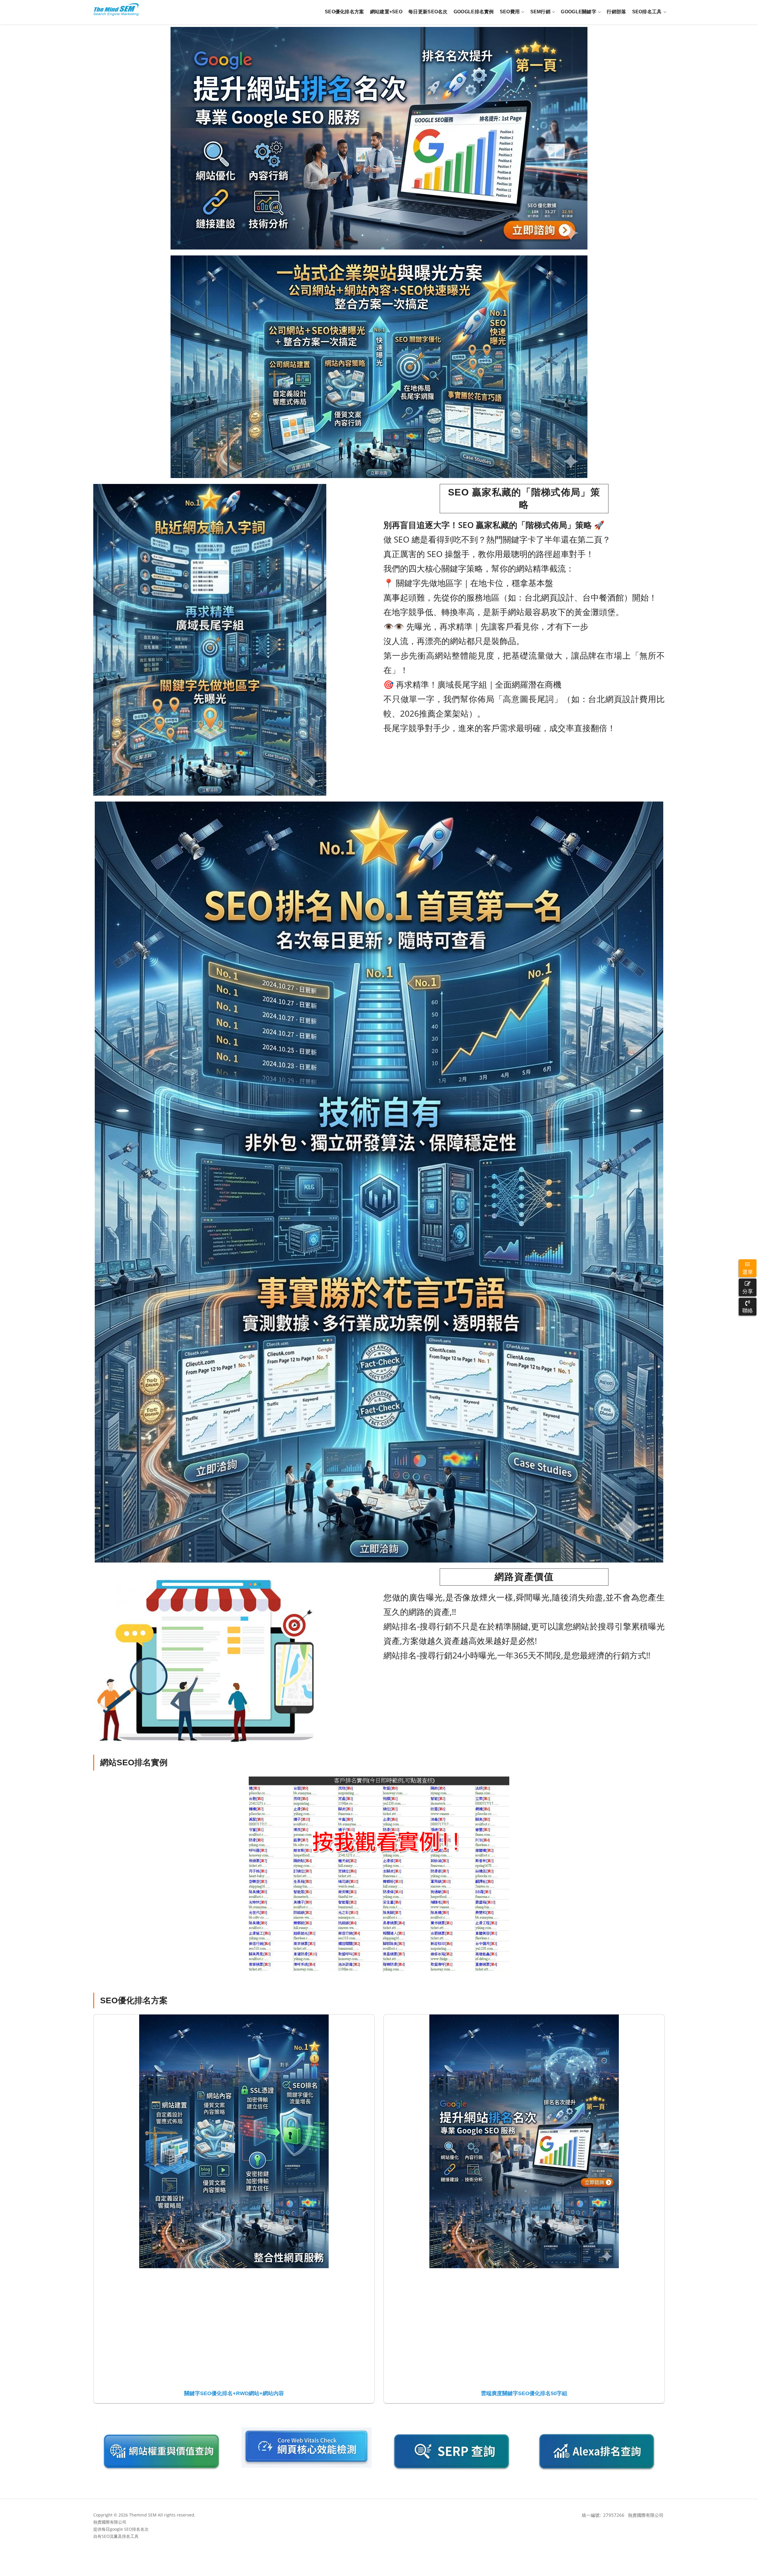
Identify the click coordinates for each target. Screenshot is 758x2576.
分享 (748, 1291)
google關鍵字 (579, 12)
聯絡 (748, 1310)
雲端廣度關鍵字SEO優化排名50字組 (524, 2393)
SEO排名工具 (647, 12)
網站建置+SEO (386, 12)
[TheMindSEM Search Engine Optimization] (116, 9)
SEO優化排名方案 (345, 12)
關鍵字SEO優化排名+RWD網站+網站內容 (234, 2393)
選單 (748, 1272)
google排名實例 (474, 12)
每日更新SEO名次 (428, 12)
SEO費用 (510, 12)
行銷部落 (616, 12)
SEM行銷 (541, 12)
